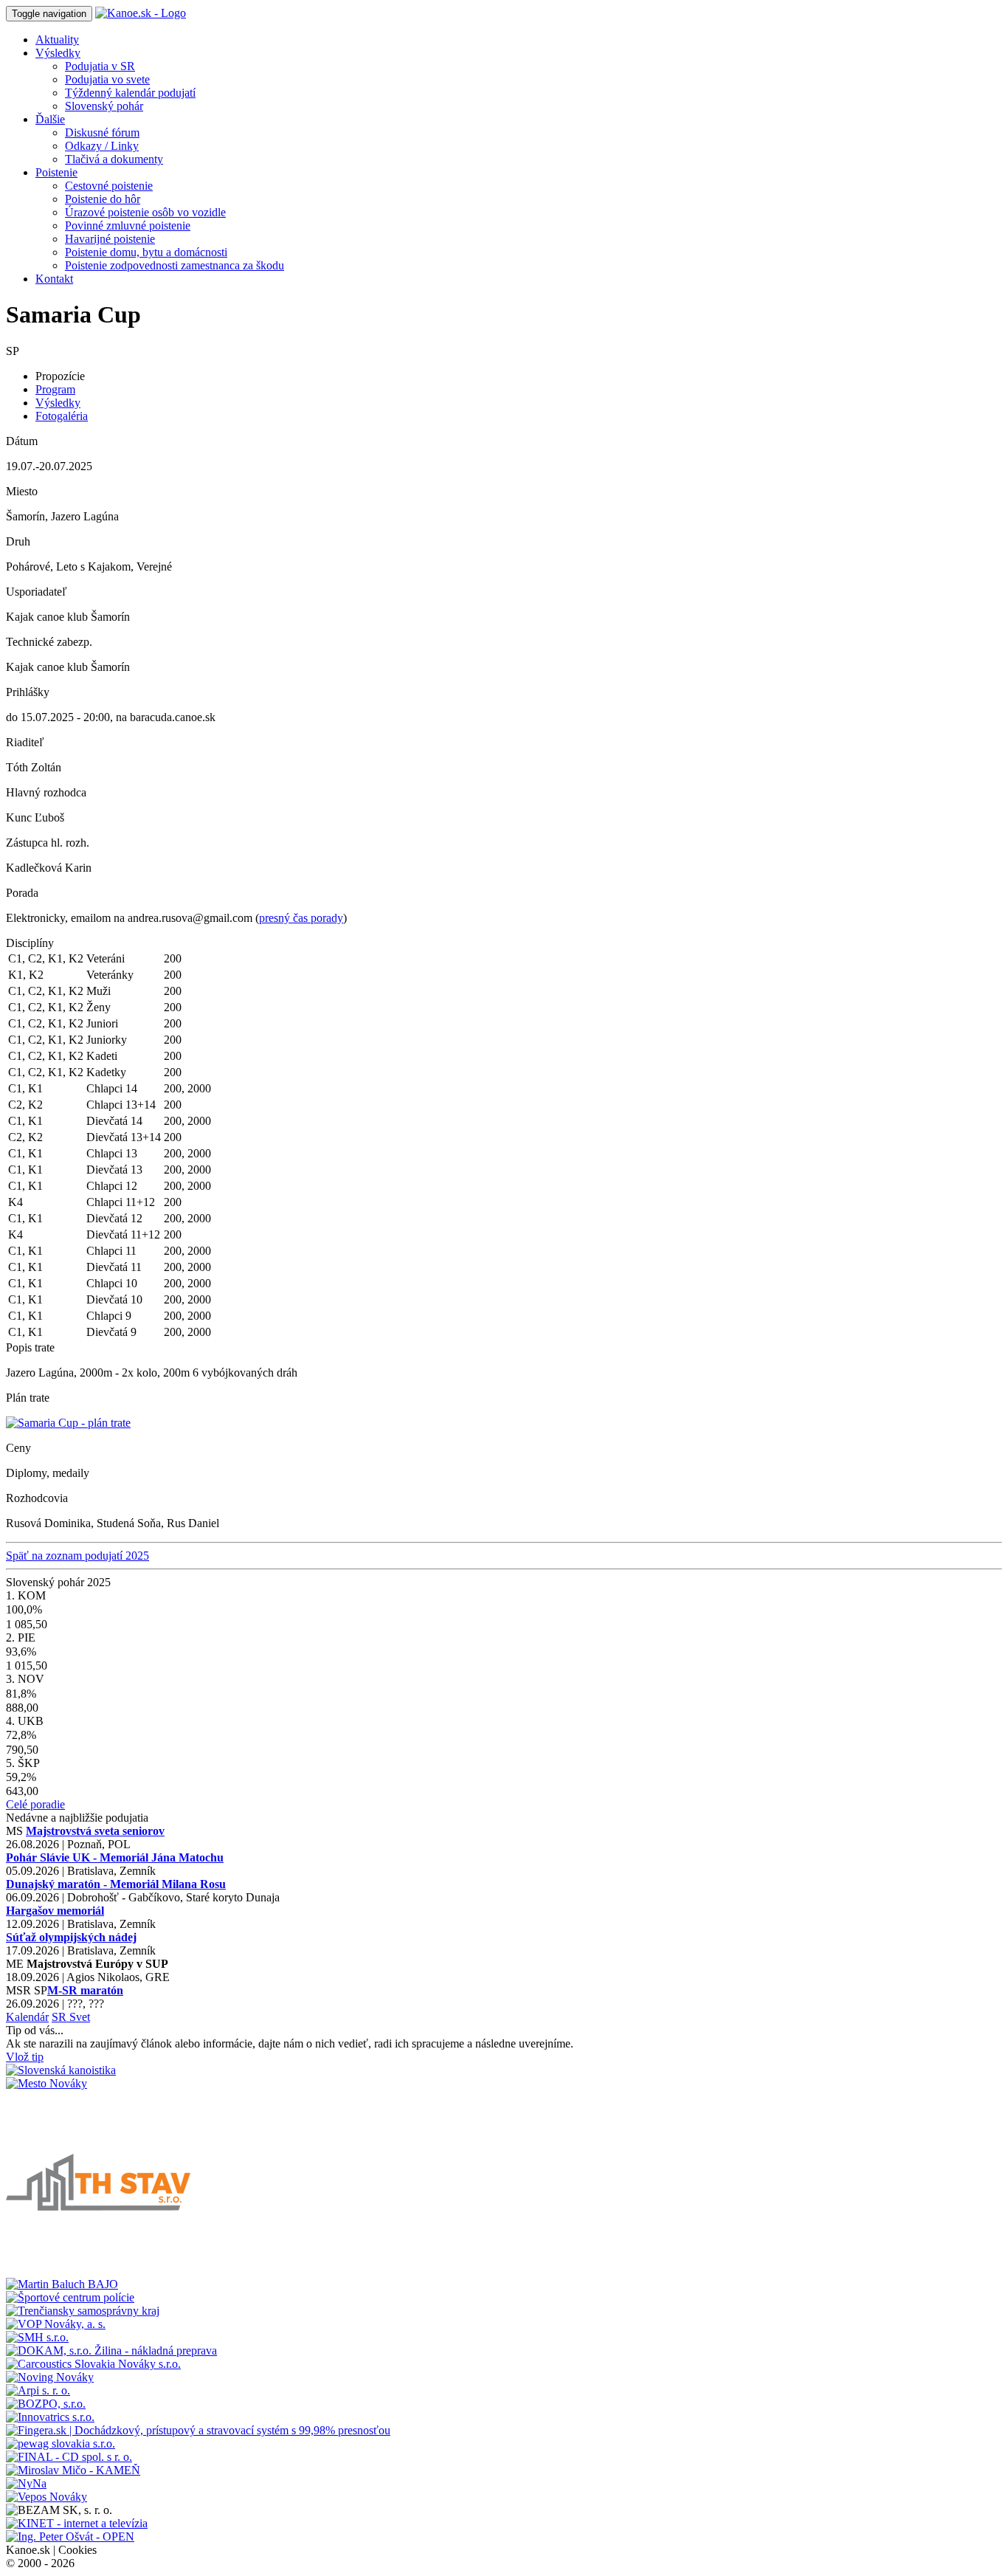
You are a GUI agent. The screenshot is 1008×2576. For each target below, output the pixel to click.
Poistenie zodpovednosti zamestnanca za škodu (175, 265)
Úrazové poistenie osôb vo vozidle (145, 212)
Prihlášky (28, 692)
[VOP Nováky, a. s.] (56, 2324)
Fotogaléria (62, 416)
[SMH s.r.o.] (37, 2337)
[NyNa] (26, 2483)
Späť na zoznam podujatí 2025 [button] (77, 1556)
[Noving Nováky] (50, 2377)
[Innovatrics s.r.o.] (50, 2417)
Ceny (18, 1448)
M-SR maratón (85, 1990)
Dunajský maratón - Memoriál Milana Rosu (116, 1884)
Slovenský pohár (104, 106)
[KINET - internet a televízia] (77, 2523)
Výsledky (58, 403)
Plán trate (28, 1398)
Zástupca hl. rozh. (48, 843)
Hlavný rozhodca (46, 792)
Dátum (22, 441)
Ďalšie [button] (50, 119)
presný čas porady (301, 918)
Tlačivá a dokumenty (114, 159)
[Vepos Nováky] (46, 2497)
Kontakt (54, 279)
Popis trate (30, 1347)
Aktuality (57, 39)
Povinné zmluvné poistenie (128, 225)
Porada (22, 893)
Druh (18, 541)
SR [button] (61, 2017)
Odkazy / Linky (102, 146)
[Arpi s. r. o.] (38, 2390)
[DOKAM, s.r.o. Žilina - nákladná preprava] (111, 2351)
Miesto (22, 491)
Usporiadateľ (37, 592)
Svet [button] (80, 2017)
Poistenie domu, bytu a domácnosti (146, 252)
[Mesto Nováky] (46, 2083)
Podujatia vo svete (107, 79)
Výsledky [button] (58, 53)
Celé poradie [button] (35, 1804)
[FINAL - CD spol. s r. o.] (69, 2457)
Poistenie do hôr (103, 199)
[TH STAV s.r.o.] (98, 2271)
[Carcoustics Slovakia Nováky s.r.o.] (93, 2364)
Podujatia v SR (100, 66)
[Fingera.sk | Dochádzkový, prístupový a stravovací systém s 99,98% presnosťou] (198, 2430)
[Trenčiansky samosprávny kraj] (83, 2311)
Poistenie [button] (56, 172)
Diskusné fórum (102, 132)
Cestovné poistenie (109, 186)
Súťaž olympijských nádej (71, 1937)
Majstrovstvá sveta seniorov (95, 1831)
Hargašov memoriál (55, 1911)
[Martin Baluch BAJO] (62, 2284)
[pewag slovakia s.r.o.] (61, 2444)
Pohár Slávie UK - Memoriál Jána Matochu (115, 1857)
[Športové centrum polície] (70, 2297)
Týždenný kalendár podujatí (130, 93)
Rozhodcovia (37, 1498)
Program (55, 389)
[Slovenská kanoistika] (61, 2070)
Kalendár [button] (27, 2017)
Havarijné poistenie (110, 239)
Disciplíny (30, 943)
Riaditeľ (25, 742)
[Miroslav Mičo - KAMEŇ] (73, 2470)
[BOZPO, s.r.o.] (46, 2404)
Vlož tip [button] (25, 2057)
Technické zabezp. (49, 642)
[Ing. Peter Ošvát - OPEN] (70, 2537)
